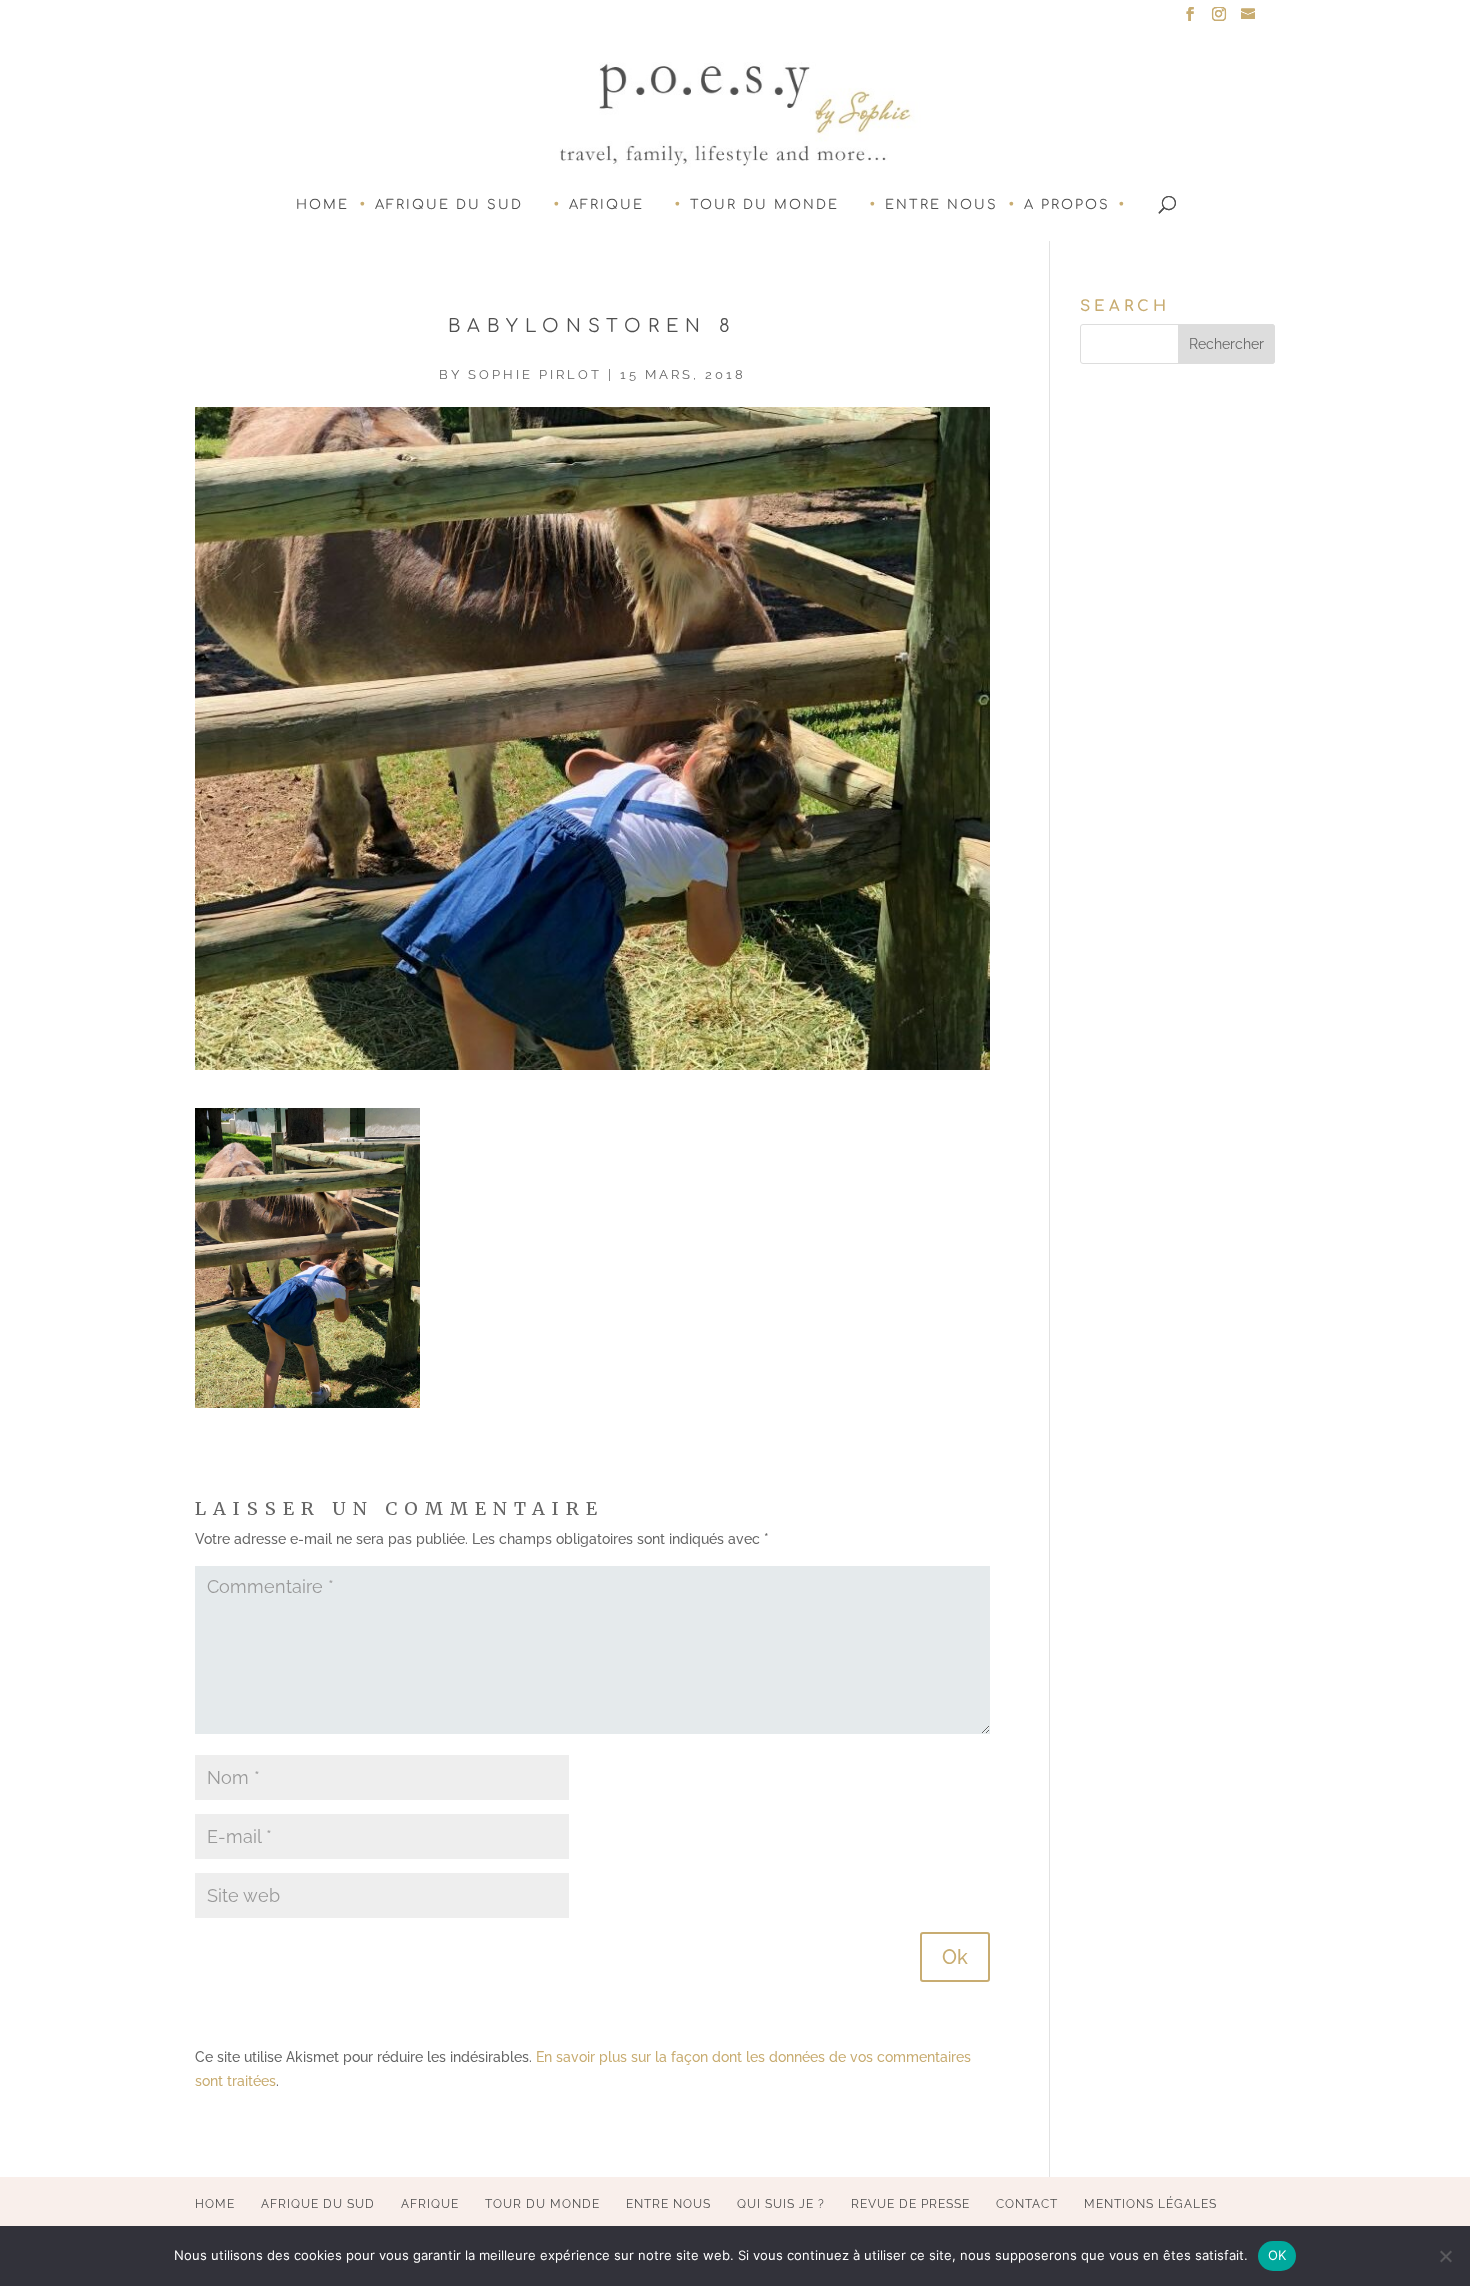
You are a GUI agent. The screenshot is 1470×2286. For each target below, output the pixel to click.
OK (1277, 2255)
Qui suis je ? (781, 2204)
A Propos (1067, 205)
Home (322, 205)
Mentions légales (1150, 2204)
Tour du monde (764, 205)
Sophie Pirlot (535, 374)
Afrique (606, 205)
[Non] (1445, 2256)
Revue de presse (910, 2204)
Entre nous (941, 205)
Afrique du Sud (449, 205)
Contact (1027, 2204)
